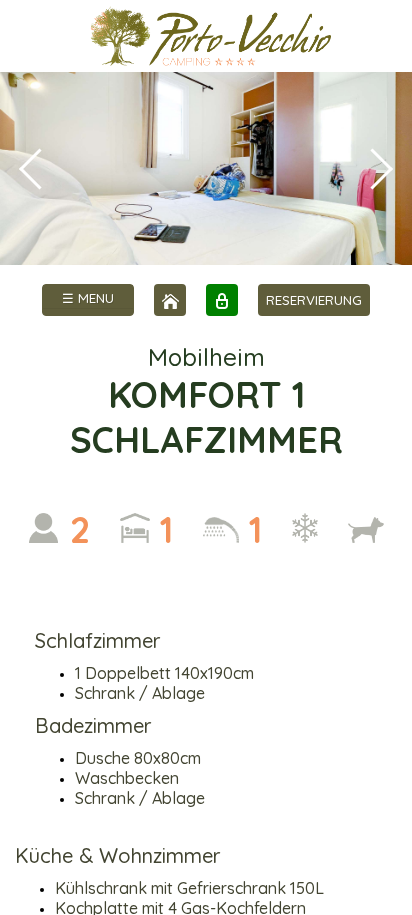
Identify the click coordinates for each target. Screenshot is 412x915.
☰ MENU (88, 298)
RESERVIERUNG (314, 300)
